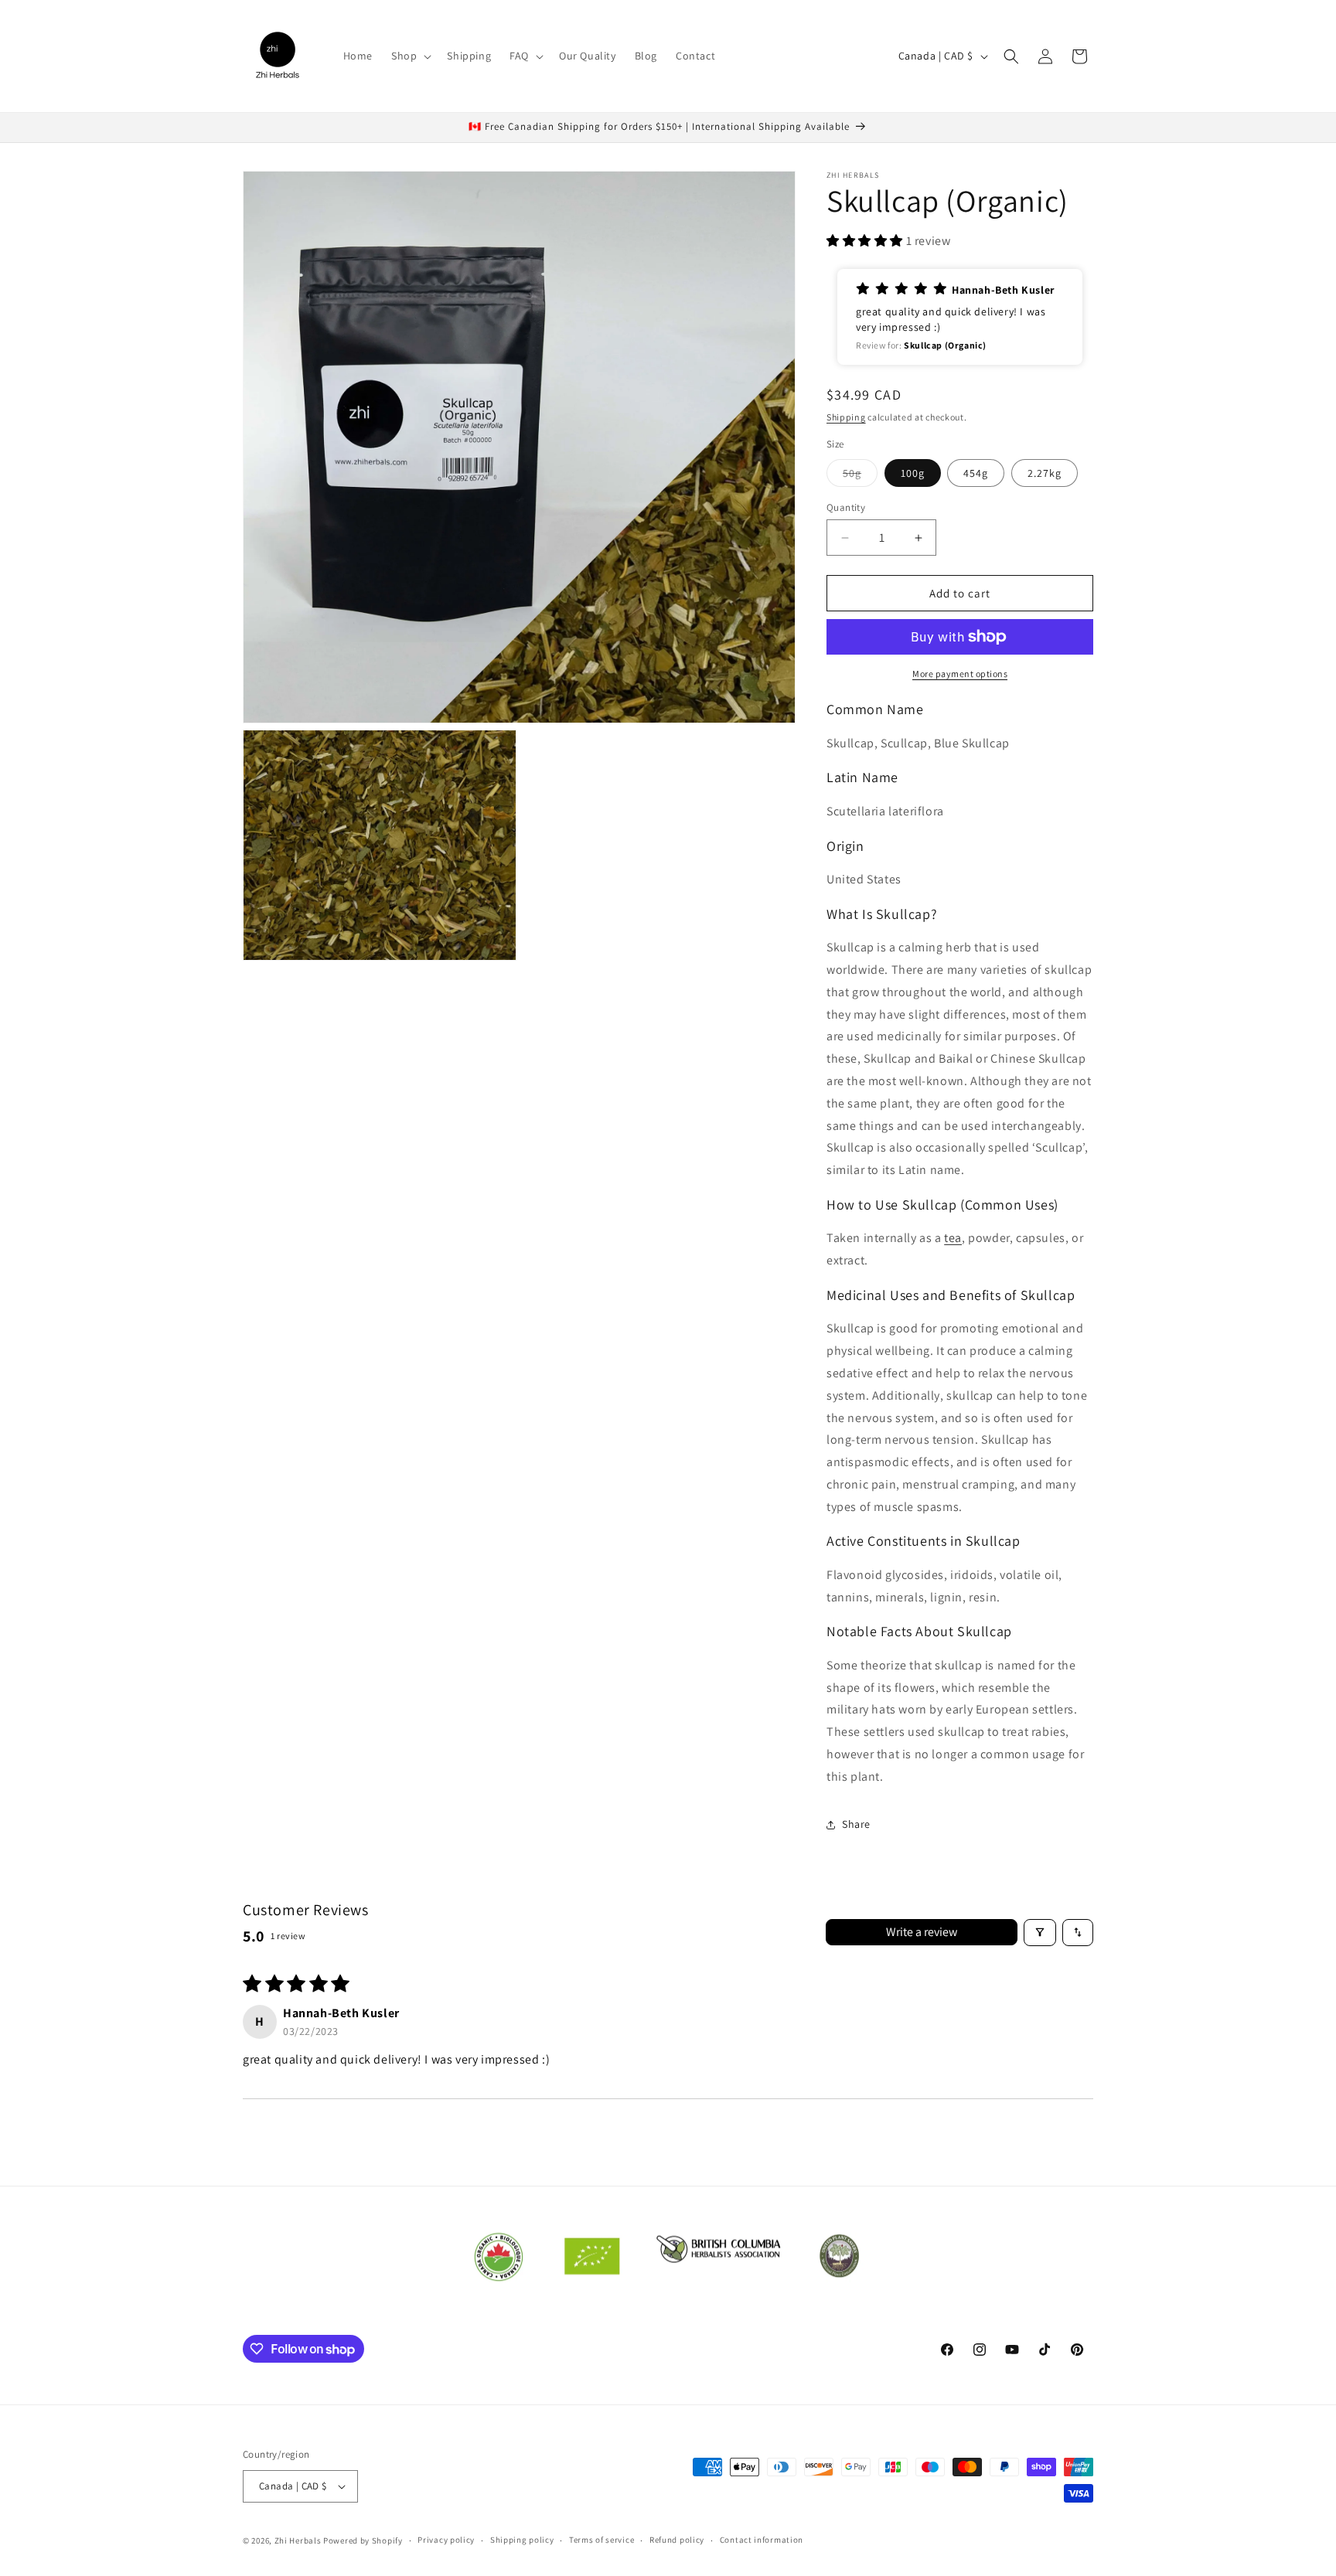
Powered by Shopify (363, 2540)
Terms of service (602, 2540)
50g (860, 476)
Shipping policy (522, 2540)
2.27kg (1045, 473)
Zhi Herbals (298, 2540)
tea (953, 1238)
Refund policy (677, 2540)
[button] (410, 56)
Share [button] (856, 1824)
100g (913, 473)
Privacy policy (446, 2540)
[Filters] (1040, 1933)
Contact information (762, 2540)
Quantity (846, 507)
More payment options (960, 674)
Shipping (846, 417)
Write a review (922, 1932)
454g (976, 473)
